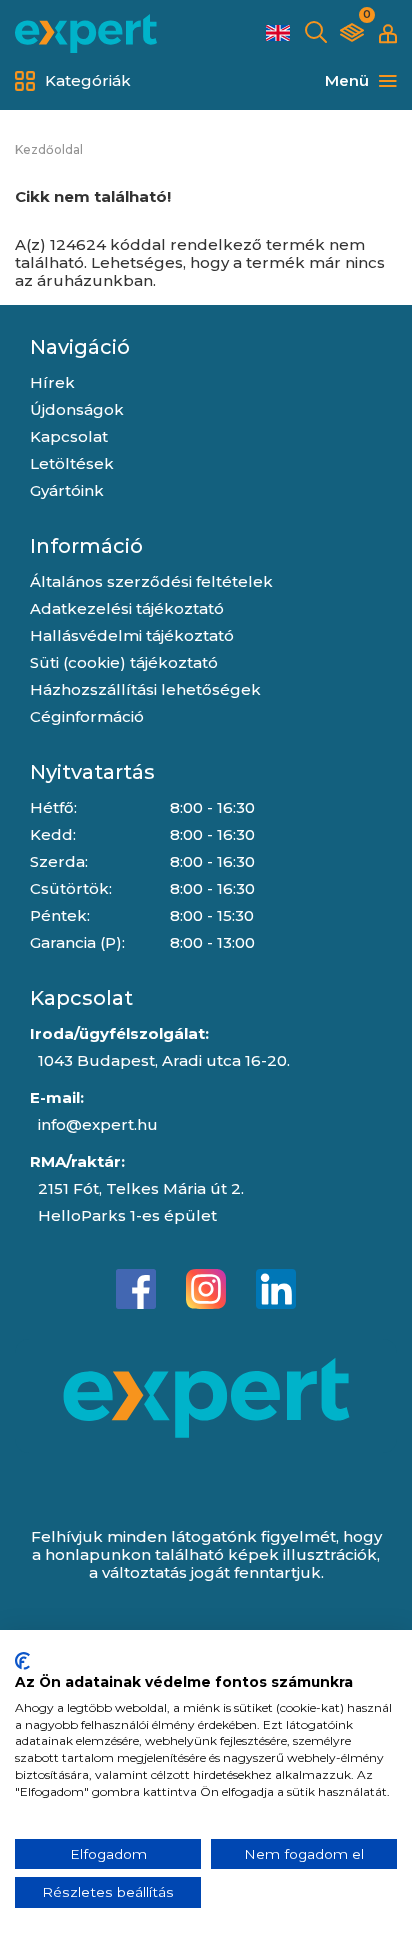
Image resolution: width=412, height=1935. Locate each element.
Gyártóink (67, 490)
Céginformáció (87, 716)
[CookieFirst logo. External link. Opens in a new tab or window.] (22, 1661)
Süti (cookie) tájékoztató (124, 662)
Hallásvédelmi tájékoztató (132, 635)
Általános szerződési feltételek (151, 581)
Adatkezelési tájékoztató (127, 608)
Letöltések (72, 463)
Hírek (52, 382)
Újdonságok (77, 409)
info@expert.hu (98, 1124)
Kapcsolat (69, 436)
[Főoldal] (86, 33)
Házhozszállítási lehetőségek (145, 689)
